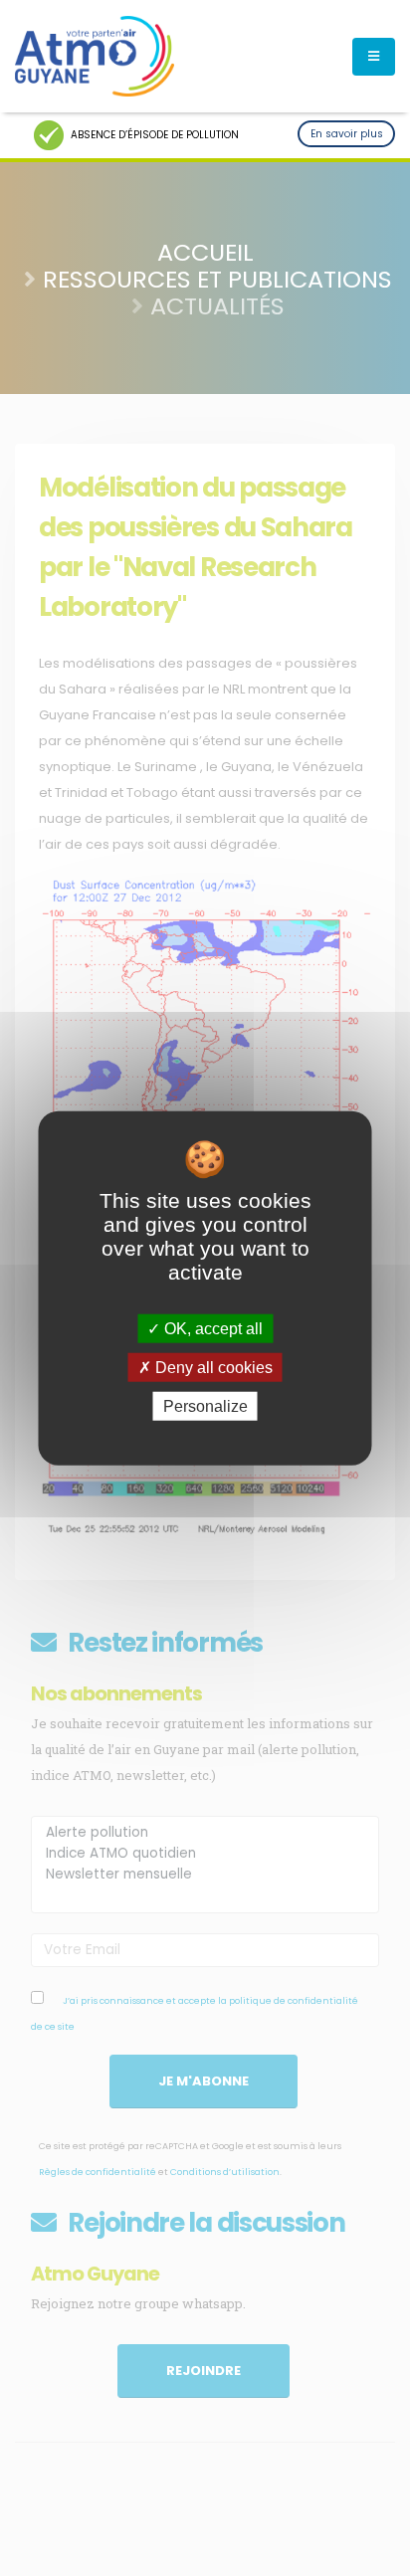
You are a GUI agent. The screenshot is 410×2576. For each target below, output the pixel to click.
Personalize (205, 1406)
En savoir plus (347, 134)
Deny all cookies (212, 1367)
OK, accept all (211, 1328)
